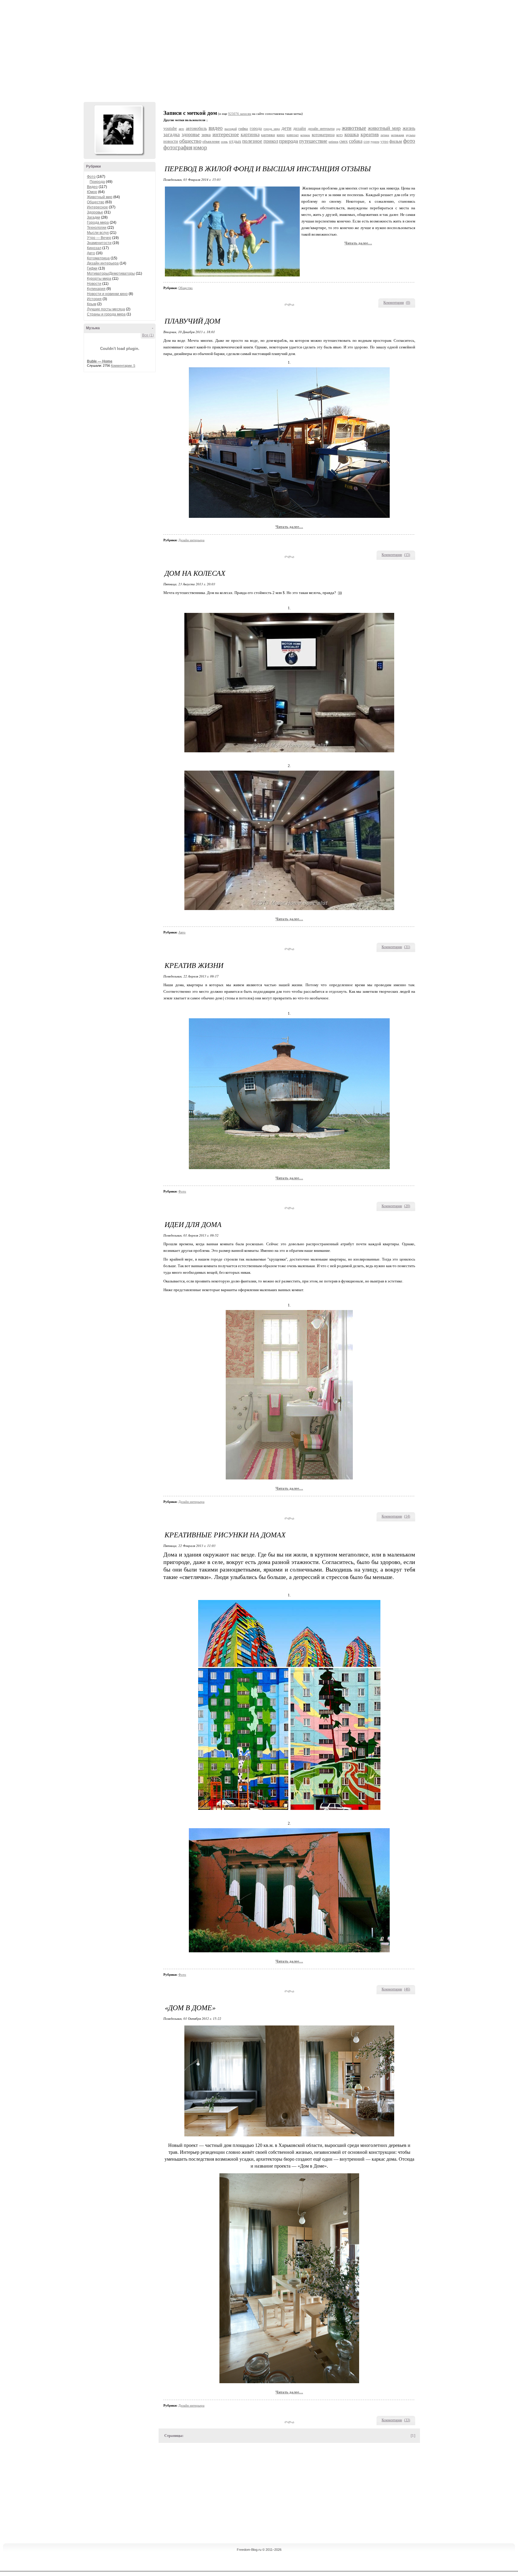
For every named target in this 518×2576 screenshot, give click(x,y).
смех (344, 141)
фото (409, 141)
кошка (352, 134)
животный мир (384, 128)
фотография (178, 147)
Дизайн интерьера (103, 263)
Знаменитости (99, 243)
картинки (268, 135)
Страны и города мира (106, 314)
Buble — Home (100, 361)
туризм (375, 142)
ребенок (333, 142)
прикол (271, 141)
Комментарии (394, 303)
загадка (172, 134)
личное (385, 135)
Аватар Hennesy (118, 130)
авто (181, 129)
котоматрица (323, 135)
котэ (339, 135)
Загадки (94, 217)
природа (289, 141)
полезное (252, 141)
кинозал (293, 135)
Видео (92, 187)
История (94, 299)
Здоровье (95, 212)
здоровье (191, 134)
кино (281, 135)
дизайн (300, 128)
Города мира (98, 222)
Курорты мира (99, 279)
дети (286, 128)
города (256, 128)
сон (367, 141)
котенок (305, 135)
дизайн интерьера (321, 129)
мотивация (397, 135)
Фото (91, 177)
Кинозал (94, 248)
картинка (250, 134)
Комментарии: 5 (123, 366)
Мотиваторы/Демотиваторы (111, 273)
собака (356, 141)
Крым (92, 304)
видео (216, 128)
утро (384, 141)
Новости (94, 284)
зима (206, 135)
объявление (211, 142)
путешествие (313, 141)
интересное (226, 134)
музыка (411, 135)
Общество (96, 202)
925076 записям (240, 114)
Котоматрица (98, 258)
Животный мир (100, 197)
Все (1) (148, 335)
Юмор (92, 192)
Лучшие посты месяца (106, 309)
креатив (370, 134)
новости (171, 141)
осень (224, 142)
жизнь (409, 128)
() (408, 303)
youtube (170, 128)
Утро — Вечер (99, 238)
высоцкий (231, 129)
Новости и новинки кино (107, 294)
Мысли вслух (98, 233)
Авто (91, 253)
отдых (235, 141)
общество (190, 141)
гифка (243, 128)
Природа (97, 182)
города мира (272, 129)
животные (354, 128)
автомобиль (196, 128)
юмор (200, 147)
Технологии (97, 228)
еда (338, 129)
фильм (396, 141)
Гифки (92, 268)
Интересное (97, 207)
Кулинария (96, 289)
